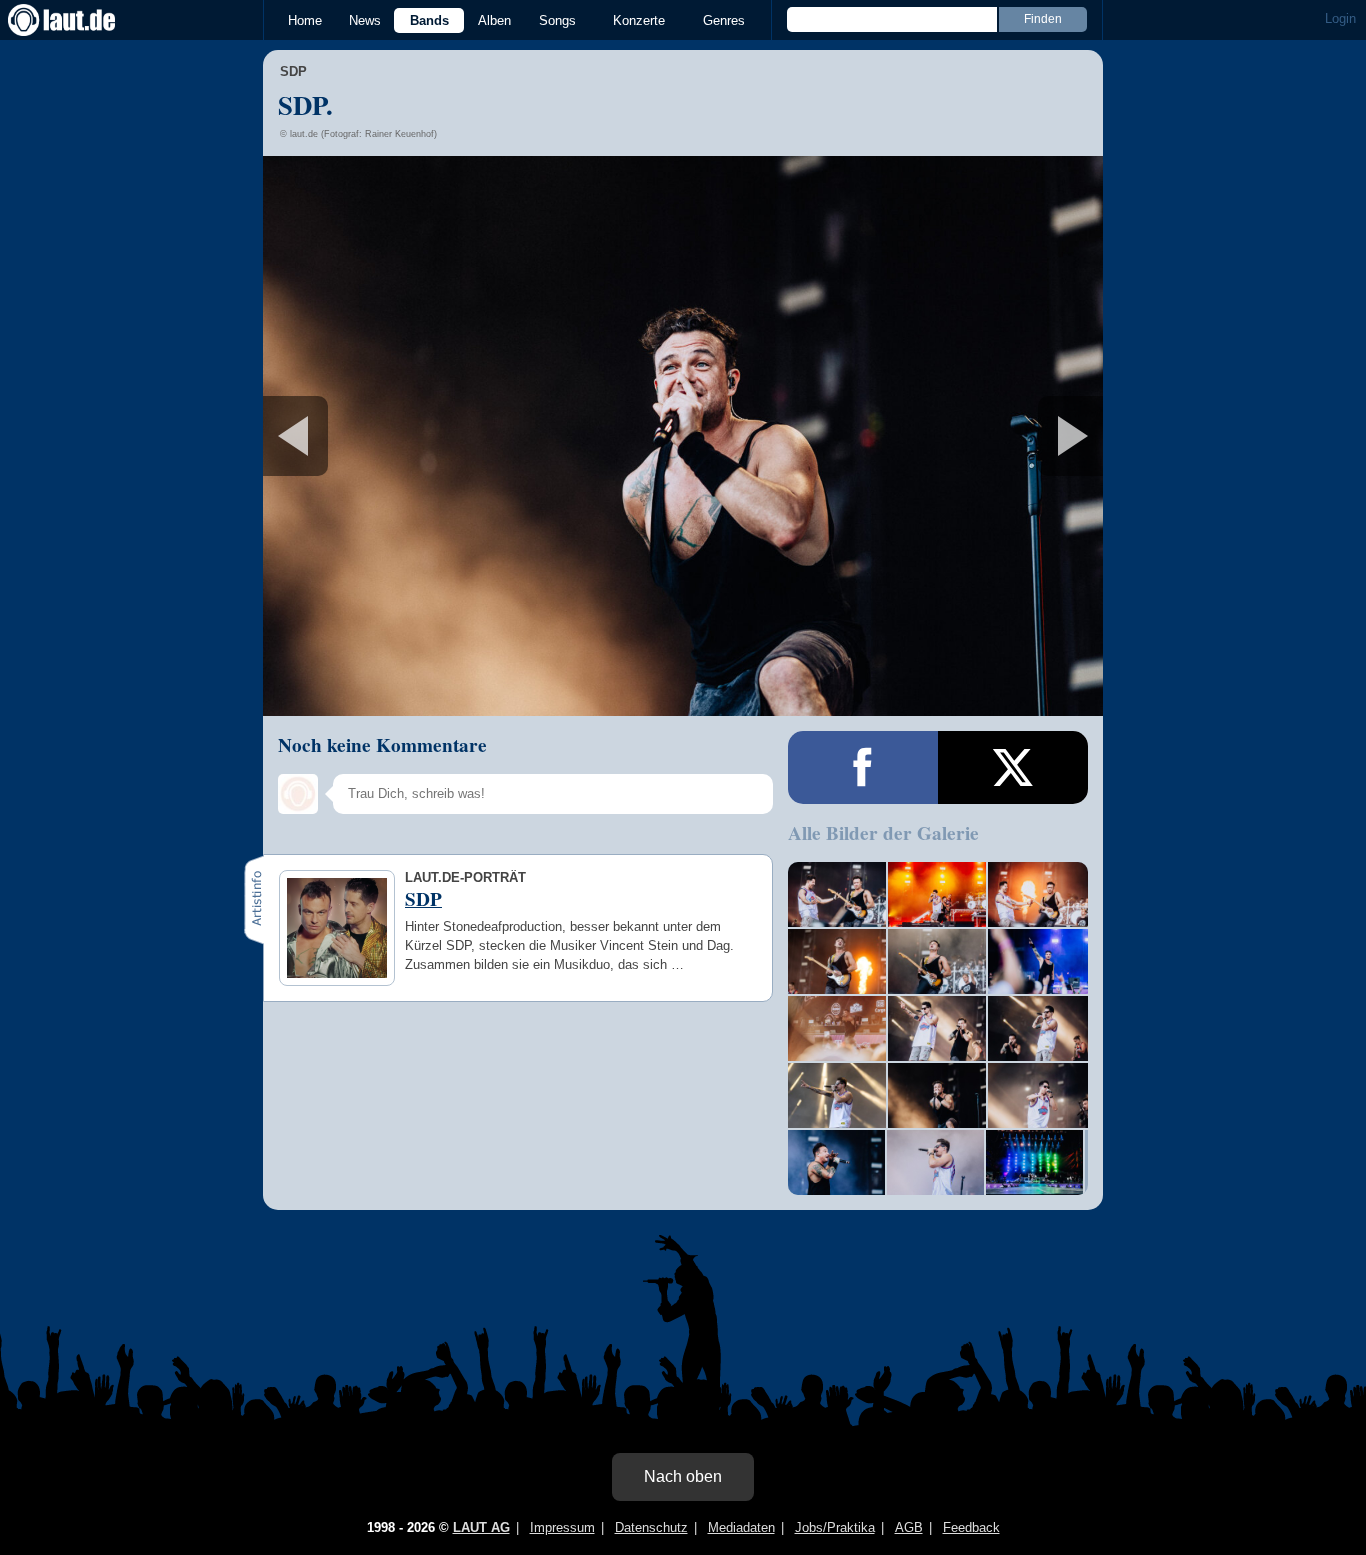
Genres (724, 20)
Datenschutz (651, 1527)
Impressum (562, 1527)
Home (305, 20)
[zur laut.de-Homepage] (80, 20)
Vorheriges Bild (401, 436)
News (365, 20)
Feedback (971, 1527)
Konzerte (639, 20)
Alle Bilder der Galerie (883, 833)
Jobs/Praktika (835, 1527)
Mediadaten (741, 1527)
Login (1340, 18)
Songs (557, 20)
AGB (909, 1527)
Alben (494, 20)
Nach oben (683, 1476)
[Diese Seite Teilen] (863, 767)
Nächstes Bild (683, 436)
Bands (429, 20)
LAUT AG (481, 1527)
